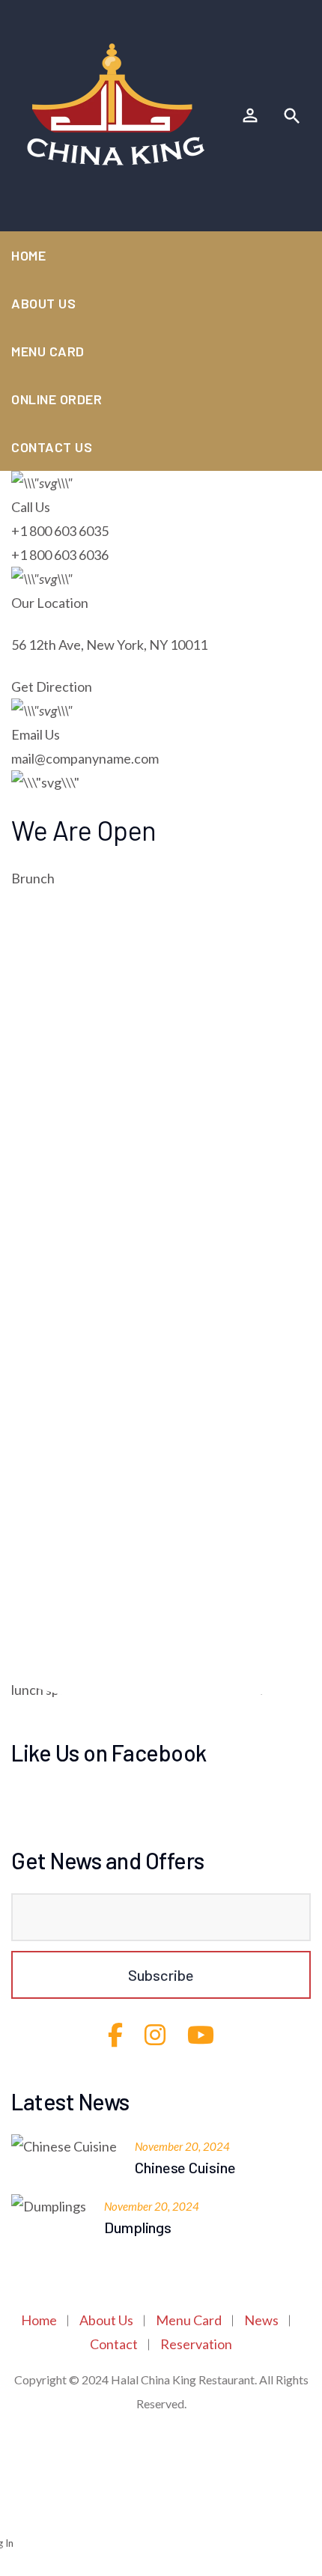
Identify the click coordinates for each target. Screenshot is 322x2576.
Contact (114, 2344)
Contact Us (52, 447)
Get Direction (52, 686)
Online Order (57, 399)
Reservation (196, 2344)
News (261, 2320)
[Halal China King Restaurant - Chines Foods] (116, 104)
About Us (43, 303)
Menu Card (48, 351)
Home (28, 255)
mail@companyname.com (85, 758)
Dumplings (138, 2227)
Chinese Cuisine (185, 2167)
